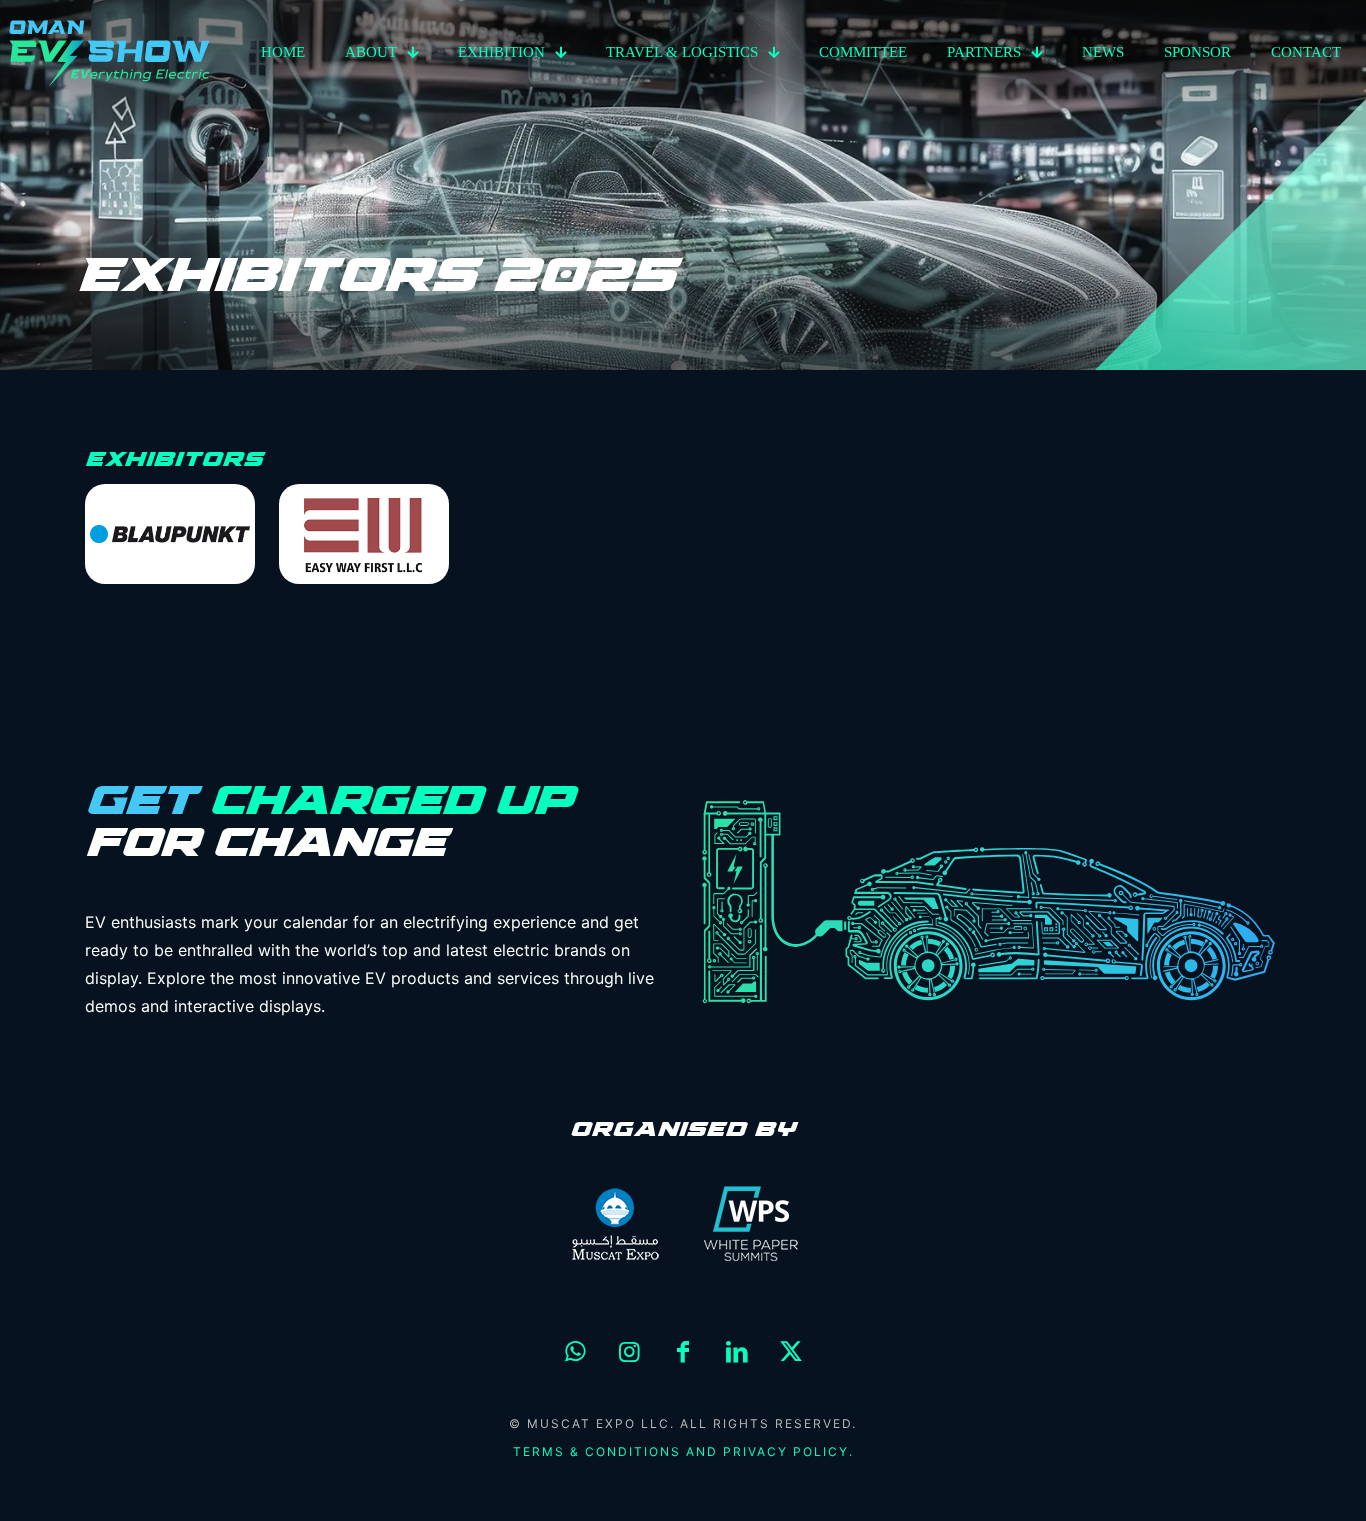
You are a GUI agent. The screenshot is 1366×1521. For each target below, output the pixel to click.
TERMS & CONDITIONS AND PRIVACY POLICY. (683, 1451)
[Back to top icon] (1270, 1480)
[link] (170, 534)
